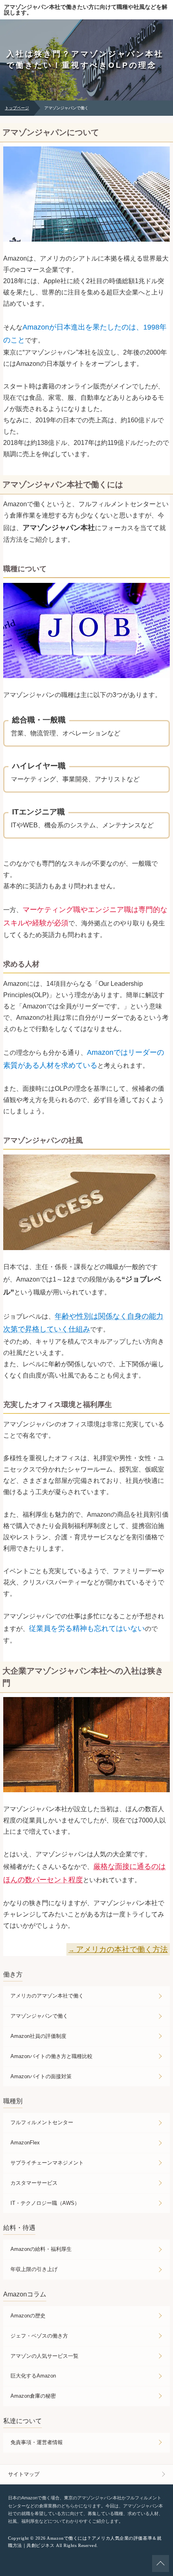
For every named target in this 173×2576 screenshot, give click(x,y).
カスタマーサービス (34, 2183)
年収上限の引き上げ (34, 2269)
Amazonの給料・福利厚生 (41, 2249)
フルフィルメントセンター (42, 2122)
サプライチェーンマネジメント (47, 2163)
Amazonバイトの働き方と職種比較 (51, 2056)
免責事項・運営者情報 (37, 2442)
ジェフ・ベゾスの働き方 (39, 2336)
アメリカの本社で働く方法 (122, 1949)
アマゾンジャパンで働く (39, 2016)
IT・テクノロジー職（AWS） (45, 2203)
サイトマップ (24, 2474)
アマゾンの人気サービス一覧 (44, 2356)
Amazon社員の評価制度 (38, 2036)
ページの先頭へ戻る (161, 2563)
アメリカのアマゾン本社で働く (47, 1996)
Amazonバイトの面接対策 (41, 2076)
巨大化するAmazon (33, 2376)
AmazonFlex (25, 2143)
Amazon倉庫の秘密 (33, 2396)
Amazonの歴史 (28, 2316)
